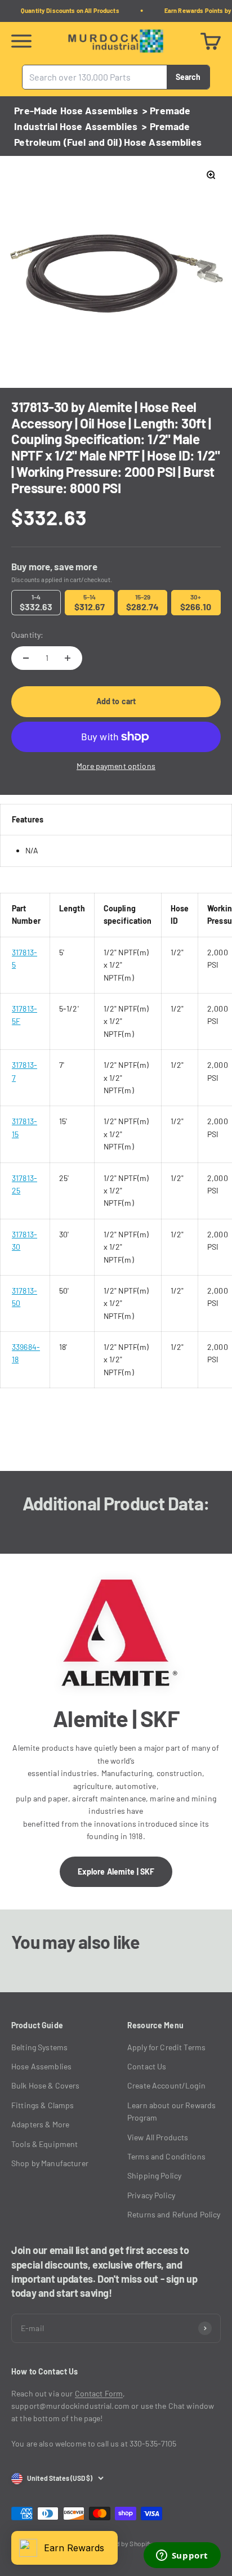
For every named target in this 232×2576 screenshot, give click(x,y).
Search (188, 76)
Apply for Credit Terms (166, 2047)
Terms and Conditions (166, 2156)
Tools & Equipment (44, 2144)
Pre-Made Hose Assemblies (76, 110)
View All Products (158, 2137)
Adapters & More (40, 2124)
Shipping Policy (154, 2175)
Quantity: (27, 635)
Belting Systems (39, 2047)
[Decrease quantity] (26, 658)
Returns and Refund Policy (174, 2214)
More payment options (116, 766)
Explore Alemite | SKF (116, 1871)
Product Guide (37, 2025)
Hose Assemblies (41, 2066)
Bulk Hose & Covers (46, 2085)
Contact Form (99, 2393)
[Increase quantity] (68, 658)
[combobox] (95, 77)
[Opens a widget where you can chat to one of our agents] (182, 2556)
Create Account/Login (166, 2085)
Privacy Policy (151, 2195)
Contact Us (147, 2066)
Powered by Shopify (123, 2543)
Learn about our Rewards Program (171, 2111)
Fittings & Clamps (43, 2105)
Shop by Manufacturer (50, 2163)
